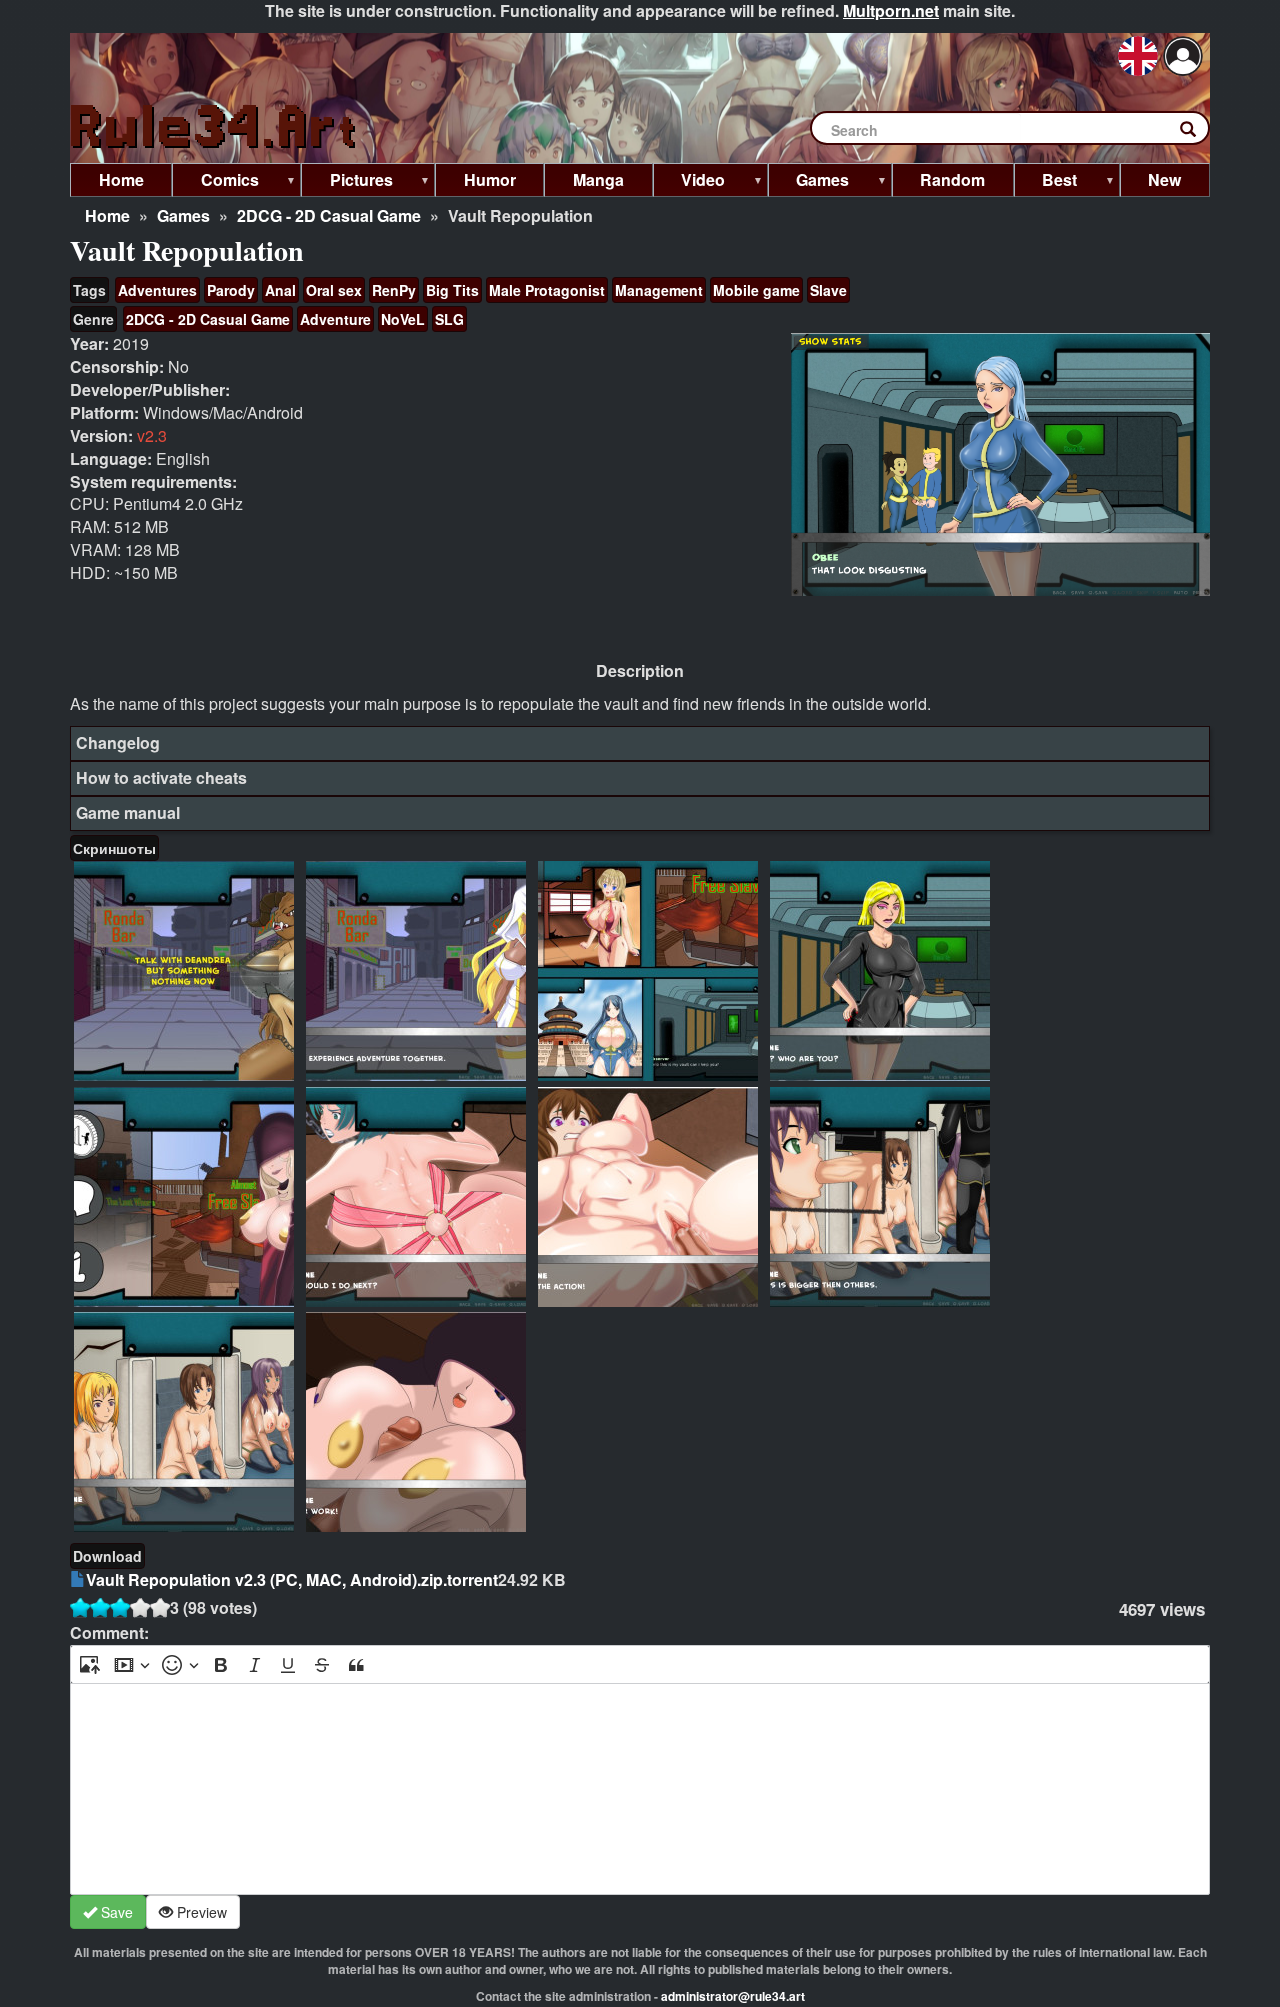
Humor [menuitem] (490, 179)
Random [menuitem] (952, 179)
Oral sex (334, 290)
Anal (280, 290)
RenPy (394, 290)
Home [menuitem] (121, 179)
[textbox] (640, 1788)
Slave (828, 290)
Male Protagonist (547, 290)
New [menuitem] (1164, 179)
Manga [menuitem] (598, 179)
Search (1198, 133)
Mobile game (756, 290)
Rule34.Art (215, 127)
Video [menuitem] (689, 182)
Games (183, 215)
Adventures (157, 290)
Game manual (128, 812)
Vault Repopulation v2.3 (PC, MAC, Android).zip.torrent (292, 1579)
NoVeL (403, 319)
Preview (200, 1912)
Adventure (335, 319)
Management (659, 290)
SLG (449, 319)
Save (115, 1912)
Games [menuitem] (809, 182)
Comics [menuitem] (215, 182)
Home (107, 215)
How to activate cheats (161, 777)
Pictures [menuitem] (347, 182)
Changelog (118, 742)
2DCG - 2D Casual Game (329, 215)
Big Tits (452, 290)
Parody (231, 290)
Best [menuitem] (1046, 182)
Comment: (109, 1633)
